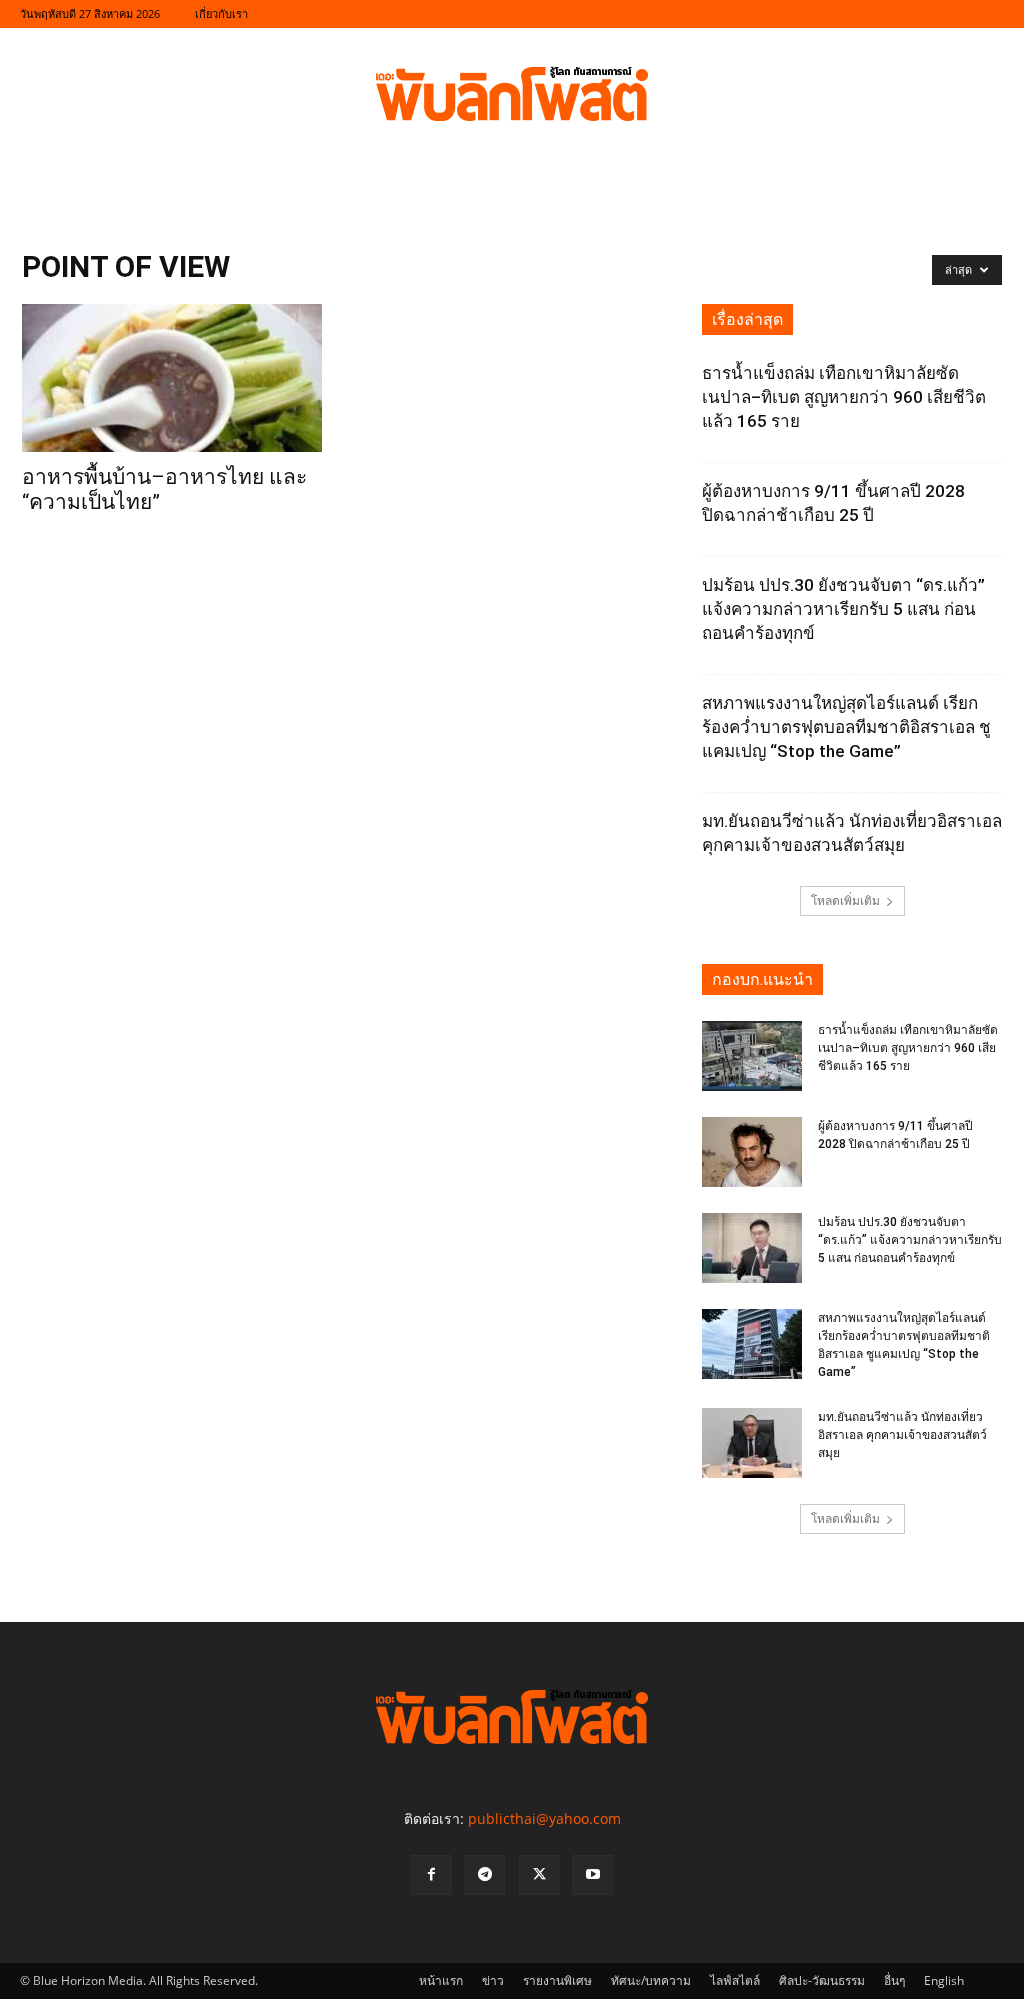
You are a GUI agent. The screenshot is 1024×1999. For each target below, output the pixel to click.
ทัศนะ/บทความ (651, 1980)
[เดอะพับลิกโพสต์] (512, 94)
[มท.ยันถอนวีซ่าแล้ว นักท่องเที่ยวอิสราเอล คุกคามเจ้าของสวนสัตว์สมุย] (752, 1443)
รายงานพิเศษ (557, 1980)
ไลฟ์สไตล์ (735, 1980)
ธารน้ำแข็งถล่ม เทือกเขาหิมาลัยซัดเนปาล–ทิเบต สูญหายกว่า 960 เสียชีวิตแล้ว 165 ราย (844, 397)
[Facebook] (431, 1875)
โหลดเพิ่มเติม (845, 900)
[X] (539, 1875)
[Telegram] (485, 1875)
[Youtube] (593, 1875)
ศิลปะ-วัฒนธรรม (822, 1980)
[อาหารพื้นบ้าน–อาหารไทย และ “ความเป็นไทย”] (172, 378)
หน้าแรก (441, 1980)
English (944, 1980)
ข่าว (493, 1980)
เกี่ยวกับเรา (221, 13)
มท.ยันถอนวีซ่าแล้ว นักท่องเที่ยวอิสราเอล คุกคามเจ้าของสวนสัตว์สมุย (902, 1435)
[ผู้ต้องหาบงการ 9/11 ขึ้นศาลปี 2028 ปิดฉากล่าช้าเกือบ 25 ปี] (752, 1152)
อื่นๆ (894, 1980)
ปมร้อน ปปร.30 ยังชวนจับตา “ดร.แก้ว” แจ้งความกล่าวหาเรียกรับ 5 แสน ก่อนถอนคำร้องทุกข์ (843, 609)
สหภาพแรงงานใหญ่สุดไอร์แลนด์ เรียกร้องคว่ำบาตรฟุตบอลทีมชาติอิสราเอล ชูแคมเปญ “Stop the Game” (846, 727)
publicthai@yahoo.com (544, 1818)
